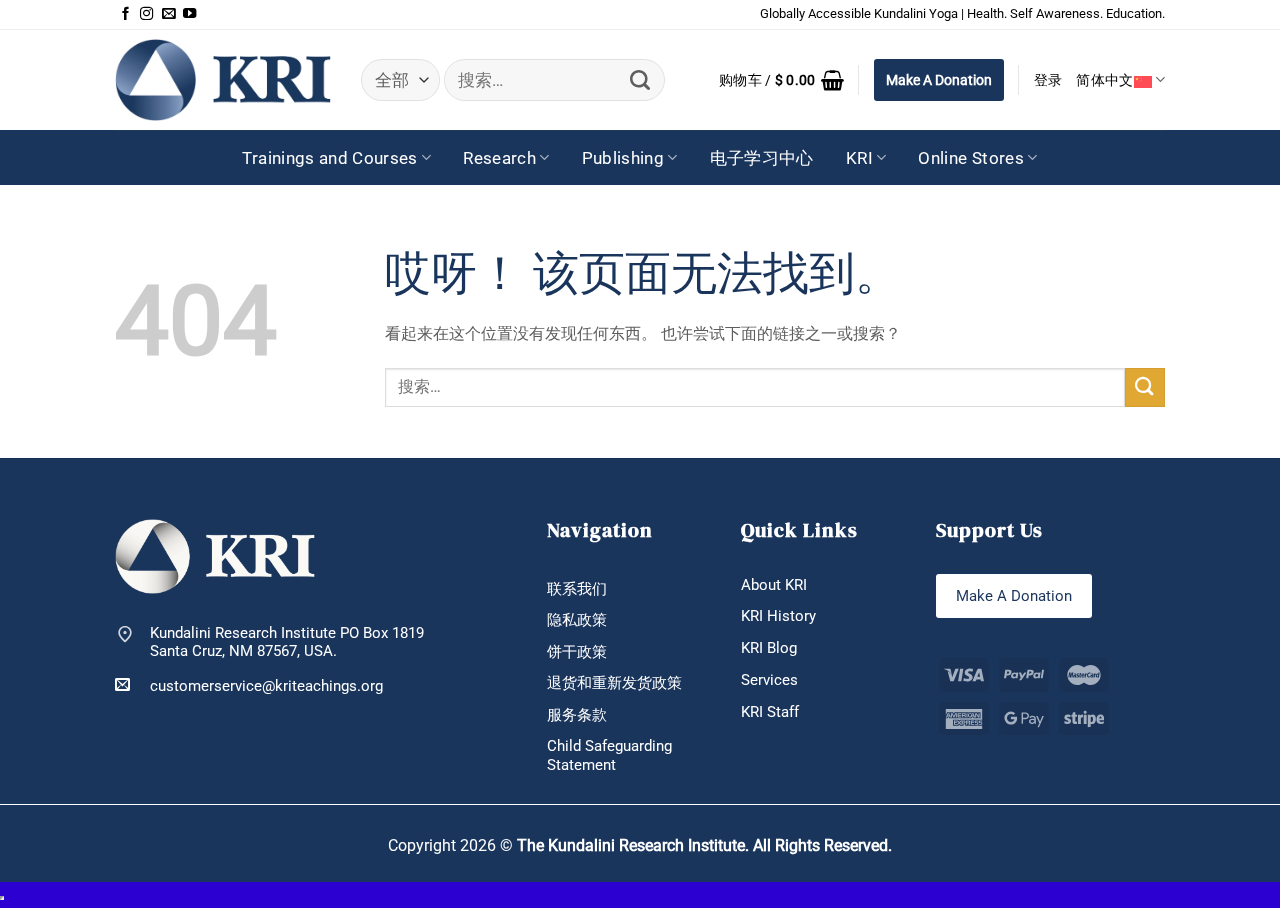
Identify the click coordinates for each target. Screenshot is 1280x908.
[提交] (640, 80)
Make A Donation (939, 80)
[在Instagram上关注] (146, 14)
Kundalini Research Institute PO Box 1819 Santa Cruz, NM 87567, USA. (287, 642)
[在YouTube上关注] (189, 14)
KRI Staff (770, 712)
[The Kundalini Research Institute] (223, 79)
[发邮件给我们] (168, 14)
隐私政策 (577, 620)
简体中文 (1104, 80)
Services (769, 680)
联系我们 (577, 589)
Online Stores (971, 158)
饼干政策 (577, 652)
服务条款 (577, 715)
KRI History (778, 616)
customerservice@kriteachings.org (266, 686)
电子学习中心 (762, 158)
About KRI (774, 585)
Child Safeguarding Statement (609, 755)
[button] (781, 80)
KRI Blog (769, 648)
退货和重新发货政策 (614, 683)
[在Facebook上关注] (125, 14)
